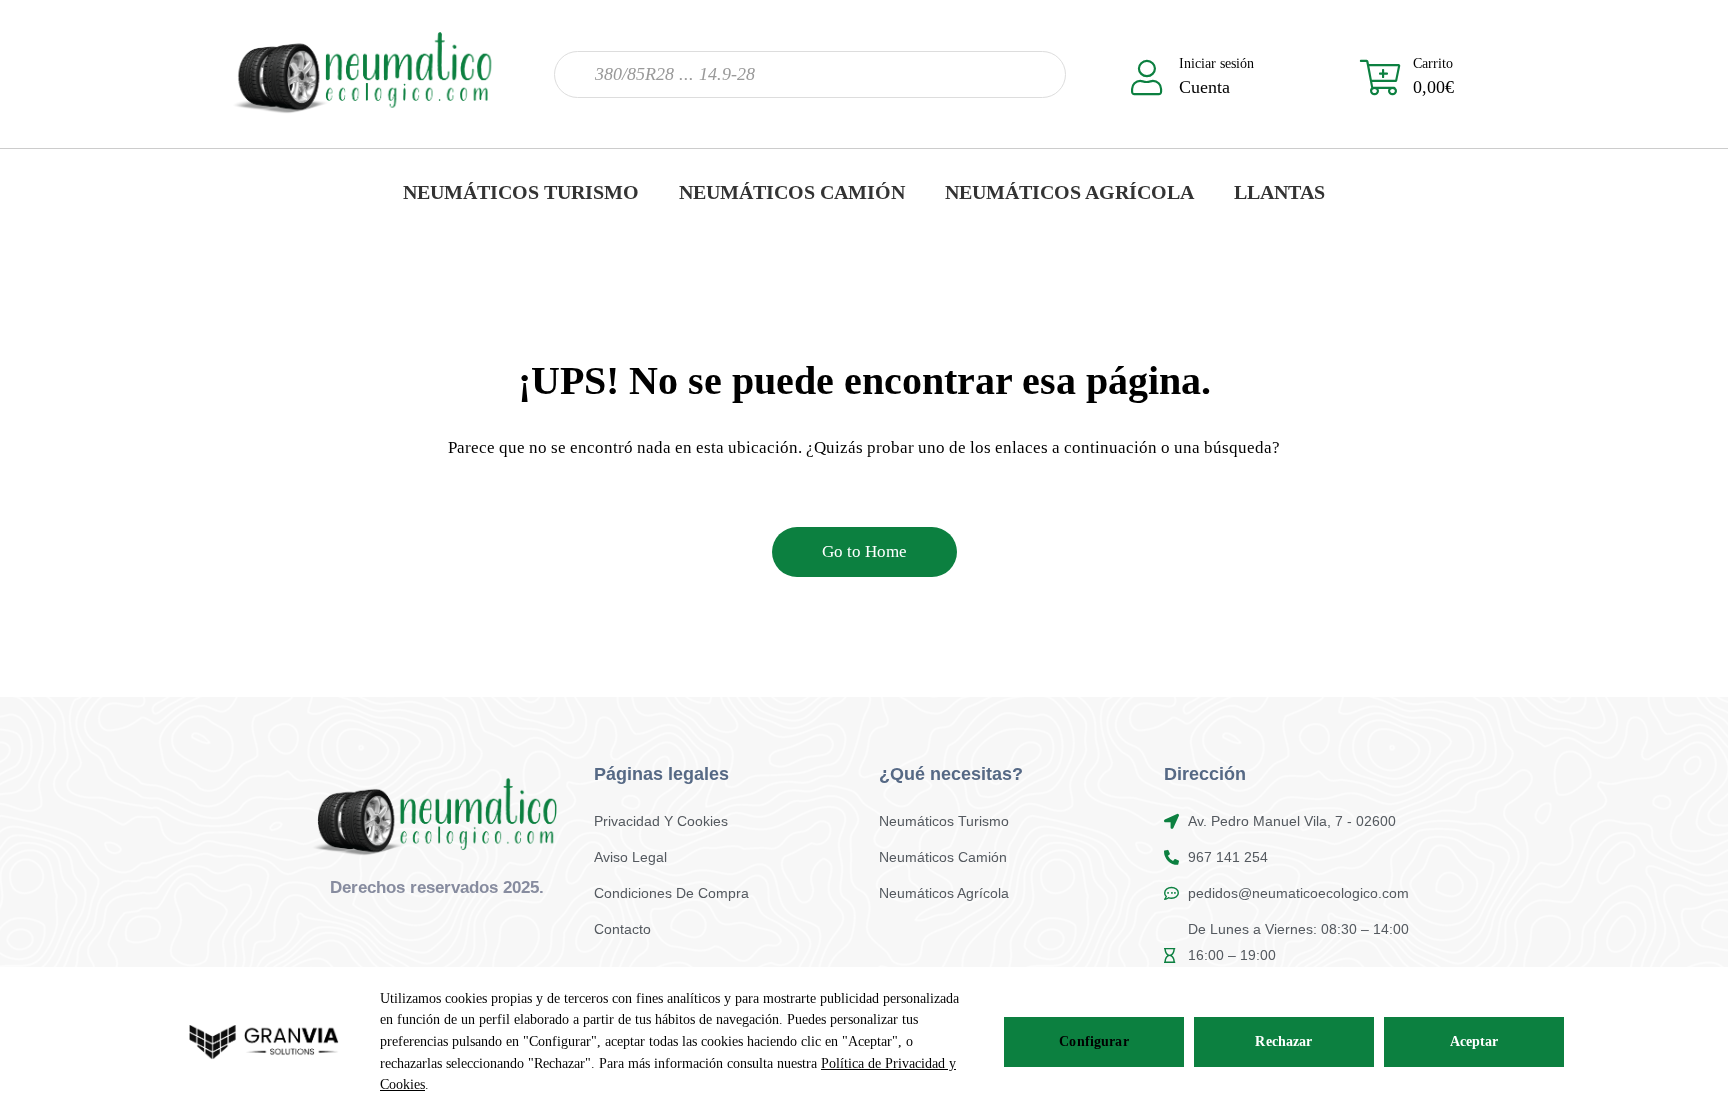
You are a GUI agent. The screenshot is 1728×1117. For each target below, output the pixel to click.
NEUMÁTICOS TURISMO (521, 192)
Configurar (1093, 1041)
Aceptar (1474, 1041)
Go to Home (864, 551)
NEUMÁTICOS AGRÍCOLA (1069, 192)
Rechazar (1283, 1041)
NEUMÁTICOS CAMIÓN (792, 192)
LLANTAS (1279, 192)
